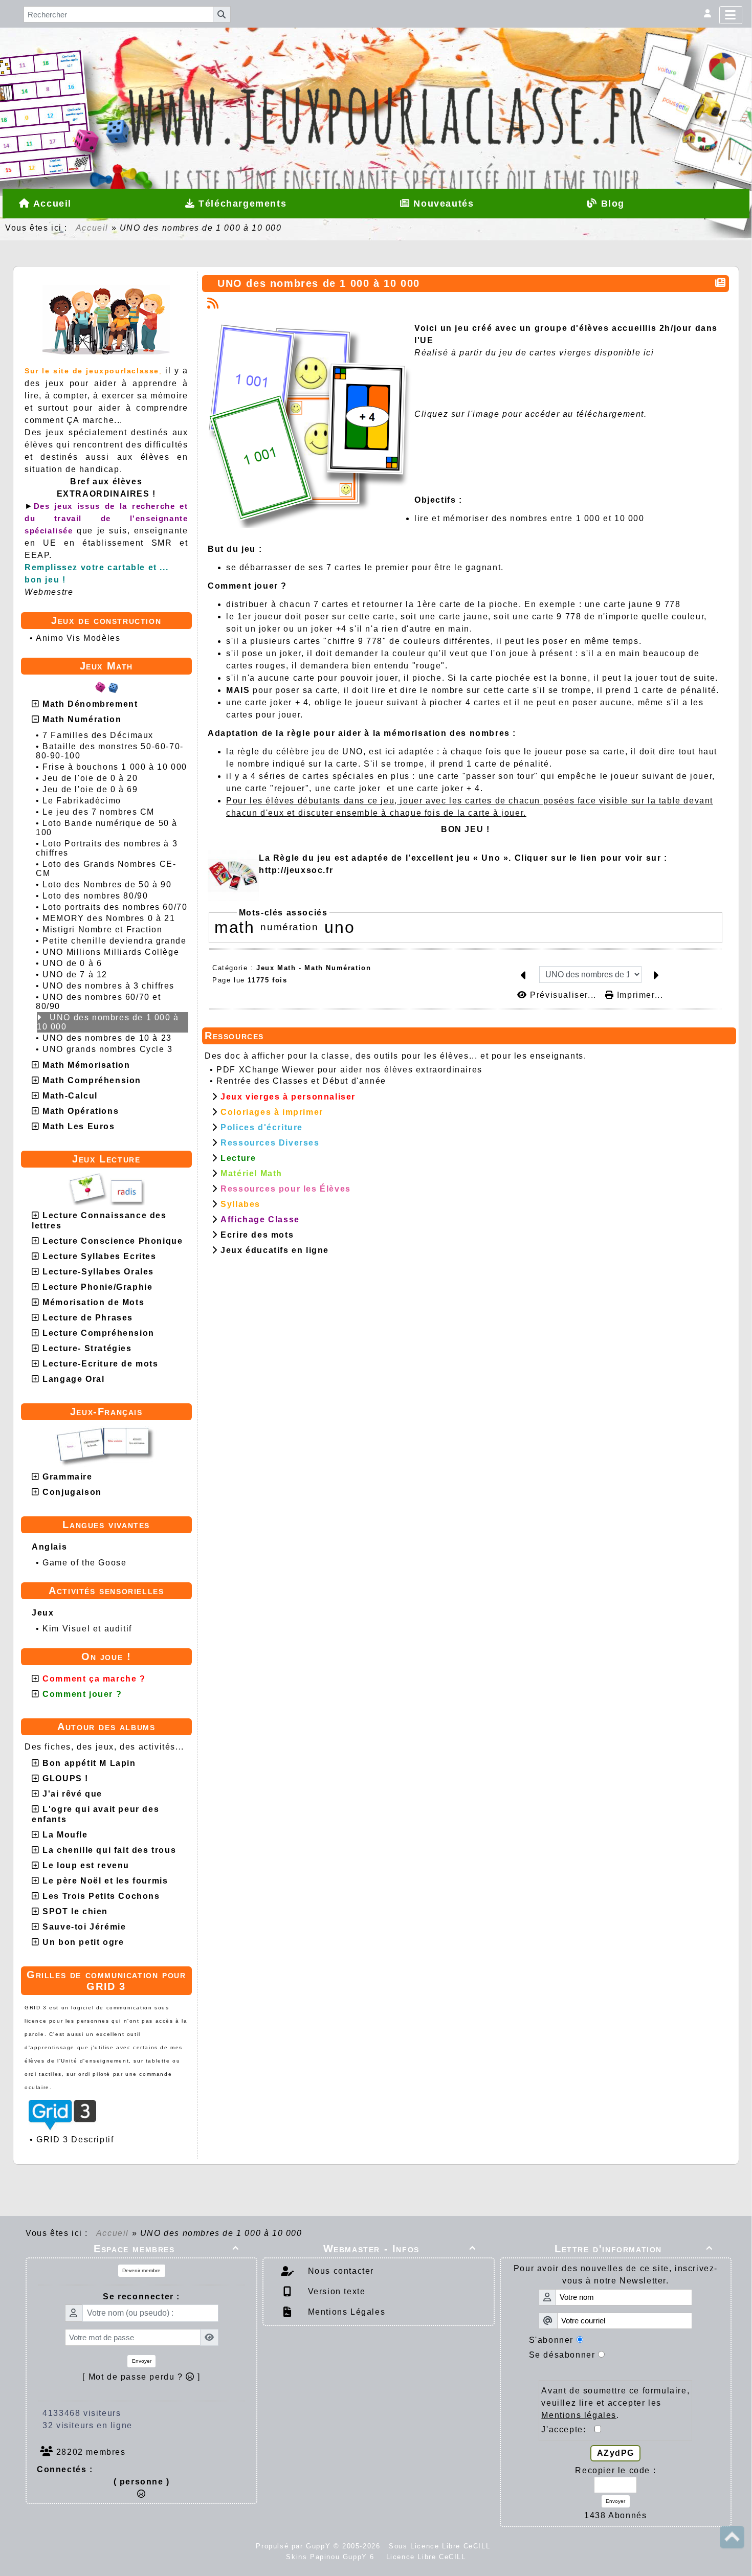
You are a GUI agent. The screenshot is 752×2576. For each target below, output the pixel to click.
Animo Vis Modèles (78, 638)
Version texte (335, 2291)
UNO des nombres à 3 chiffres (108, 986)
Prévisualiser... (563, 995)
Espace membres (166, 2249)
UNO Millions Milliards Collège (111, 952)
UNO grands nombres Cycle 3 (108, 1049)
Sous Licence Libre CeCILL (441, 2546)
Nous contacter (339, 2271)
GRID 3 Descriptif (75, 2140)
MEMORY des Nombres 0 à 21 (109, 918)
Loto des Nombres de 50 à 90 (107, 884)
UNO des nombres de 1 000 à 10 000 (108, 1022)
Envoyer (142, 2361)
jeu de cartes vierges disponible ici (577, 353)
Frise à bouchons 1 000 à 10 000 (115, 767)
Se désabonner (562, 2355)
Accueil (92, 228)
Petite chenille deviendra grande (114, 941)
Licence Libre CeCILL (425, 2557)
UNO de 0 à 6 (72, 963)
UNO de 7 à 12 (75, 975)
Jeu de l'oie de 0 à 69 (90, 789)
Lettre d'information (634, 2249)
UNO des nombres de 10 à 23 (107, 1038)
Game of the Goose (84, 1563)
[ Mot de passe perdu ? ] (141, 2377)
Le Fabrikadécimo (82, 801)
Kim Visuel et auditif (87, 1629)
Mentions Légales (345, 2312)
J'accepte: (568, 2429)
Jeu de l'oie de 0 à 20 (90, 778)
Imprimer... (638, 995)
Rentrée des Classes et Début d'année (301, 1081)
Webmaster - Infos (400, 2249)
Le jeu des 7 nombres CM (98, 812)
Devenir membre (141, 2270)
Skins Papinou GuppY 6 (333, 2557)
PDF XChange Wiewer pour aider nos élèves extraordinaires (349, 1070)
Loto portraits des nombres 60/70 (115, 907)
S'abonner (551, 2340)
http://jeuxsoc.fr (296, 870)
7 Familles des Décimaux (98, 735)
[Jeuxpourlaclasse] (376, 74)
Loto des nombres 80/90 (95, 896)
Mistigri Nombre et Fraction (102, 929)
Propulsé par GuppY (294, 2546)
